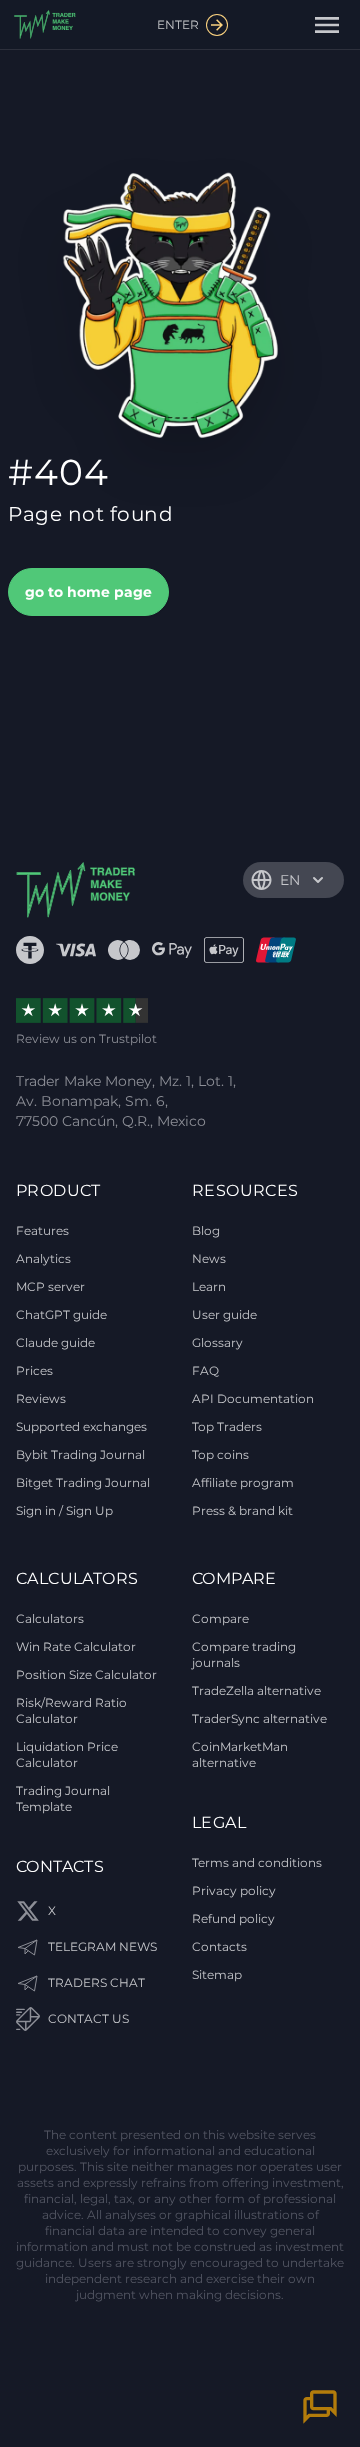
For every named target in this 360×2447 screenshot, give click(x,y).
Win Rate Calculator (76, 1646)
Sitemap (217, 1974)
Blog (206, 1230)
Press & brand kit (242, 1510)
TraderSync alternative (259, 1718)
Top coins (220, 1454)
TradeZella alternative (256, 1690)
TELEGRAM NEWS (102, 1946)
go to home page (88, 592)
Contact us (88, 2018)
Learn (209, 1286)
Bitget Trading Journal (83, 1482)
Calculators (50, 1618)
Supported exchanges (81, 1426)
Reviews (41, 1398)
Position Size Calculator (86, 1674)
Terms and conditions (257, 1862)
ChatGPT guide (61, 1314)
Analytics (43, 1258)
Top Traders (227, 1426)
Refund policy (233, 1918)
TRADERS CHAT (96, 1982)
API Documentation (253, 1398)
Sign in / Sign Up (64, 1510)
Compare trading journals (244, 1654)
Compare (220, 1618)
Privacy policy (234, 1890)
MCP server (50, 1286)
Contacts (219, 1946)
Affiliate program (243, 1482)
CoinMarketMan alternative (240, 1754)
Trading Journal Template (63, 1798)
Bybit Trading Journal (80, 1454)
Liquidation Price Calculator (67, 1754)
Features (42, 1230)
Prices (34, 1370)
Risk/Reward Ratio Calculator (71, 1710)
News (209, 1258)
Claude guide (55, 1342)
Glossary (217, 1342)
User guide (224, 1314)
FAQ (205, 1370)
